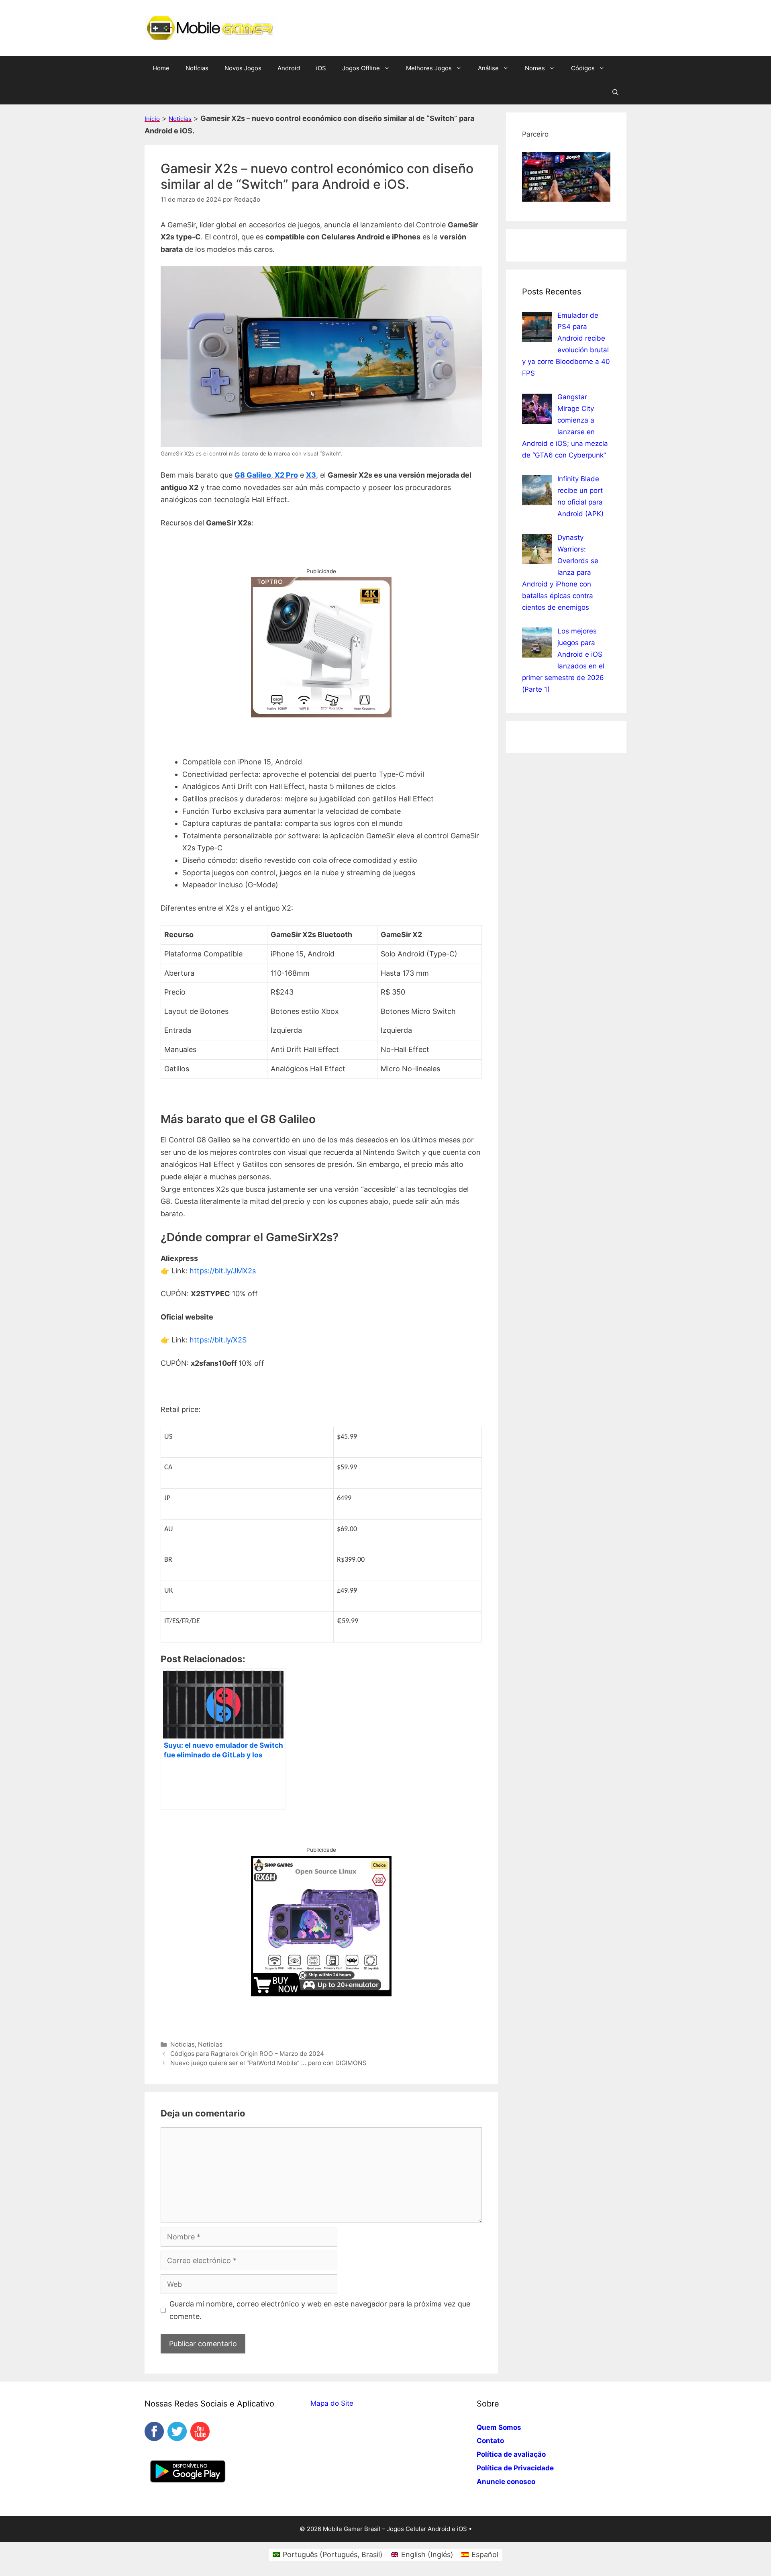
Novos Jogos (243, 68)
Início (152, 119)
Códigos (583, 68)
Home (161, 68)
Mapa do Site (332, 2403)
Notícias (197, 68)
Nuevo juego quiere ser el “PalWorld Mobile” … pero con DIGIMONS (268, 2063)
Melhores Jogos (429, 68)
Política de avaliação (511, 2454)
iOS (321, 68)
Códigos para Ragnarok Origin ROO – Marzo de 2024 (247, 2054)
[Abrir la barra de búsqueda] (615, 92)
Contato (490, 2441)
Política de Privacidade (515, 2468)
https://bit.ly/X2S (218, 1340)
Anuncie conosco (506, 2482)
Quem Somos (499, 2427)
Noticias (210, 2044)
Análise (488, 68)
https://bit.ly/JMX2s (223, 1271)
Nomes (535, 68)
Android (289, 68)
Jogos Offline (361, 68)
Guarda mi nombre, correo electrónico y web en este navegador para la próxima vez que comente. (320, 2310)
